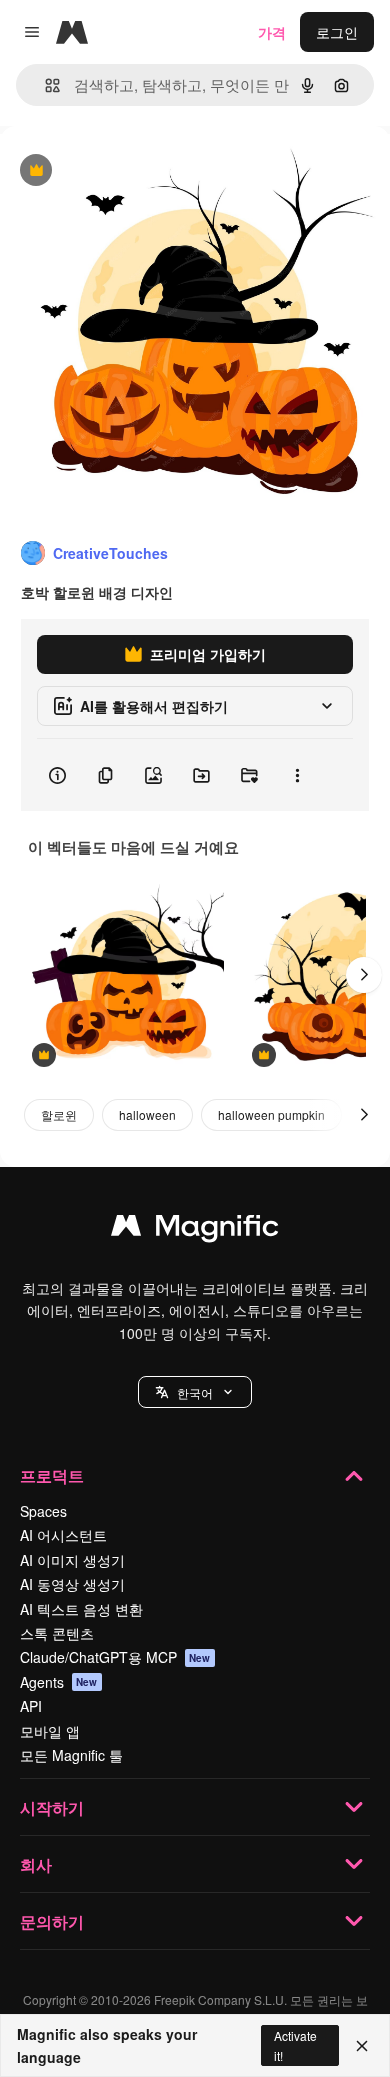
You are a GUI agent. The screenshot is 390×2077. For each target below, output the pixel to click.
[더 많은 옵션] (297, 775)
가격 (272, 32)
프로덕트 (52, 1475)
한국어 (195, 1392)
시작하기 (52, 1807)
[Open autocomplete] (44, 85)
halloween (147, 1114)
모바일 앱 (50, 1731)
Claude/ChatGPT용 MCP (115, 1657)
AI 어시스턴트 (63, 1535)
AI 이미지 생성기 (72, 1560)
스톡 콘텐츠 (57, 1633)
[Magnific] (195, 1230)
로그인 (337, 32)
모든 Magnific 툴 (71, 1755)
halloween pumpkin (271, 1114)
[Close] (362, 2046)
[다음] (364, 975)
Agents (59, 1682)
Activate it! (295, 2045)
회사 (36, 1864)
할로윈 (59, 1114)
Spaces (43, 1511)
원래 (115, 171)
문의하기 (52, 1921)
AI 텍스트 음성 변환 (81, 1609)
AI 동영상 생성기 (72, 1584)
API (31, 1706)
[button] (195, 1392)
